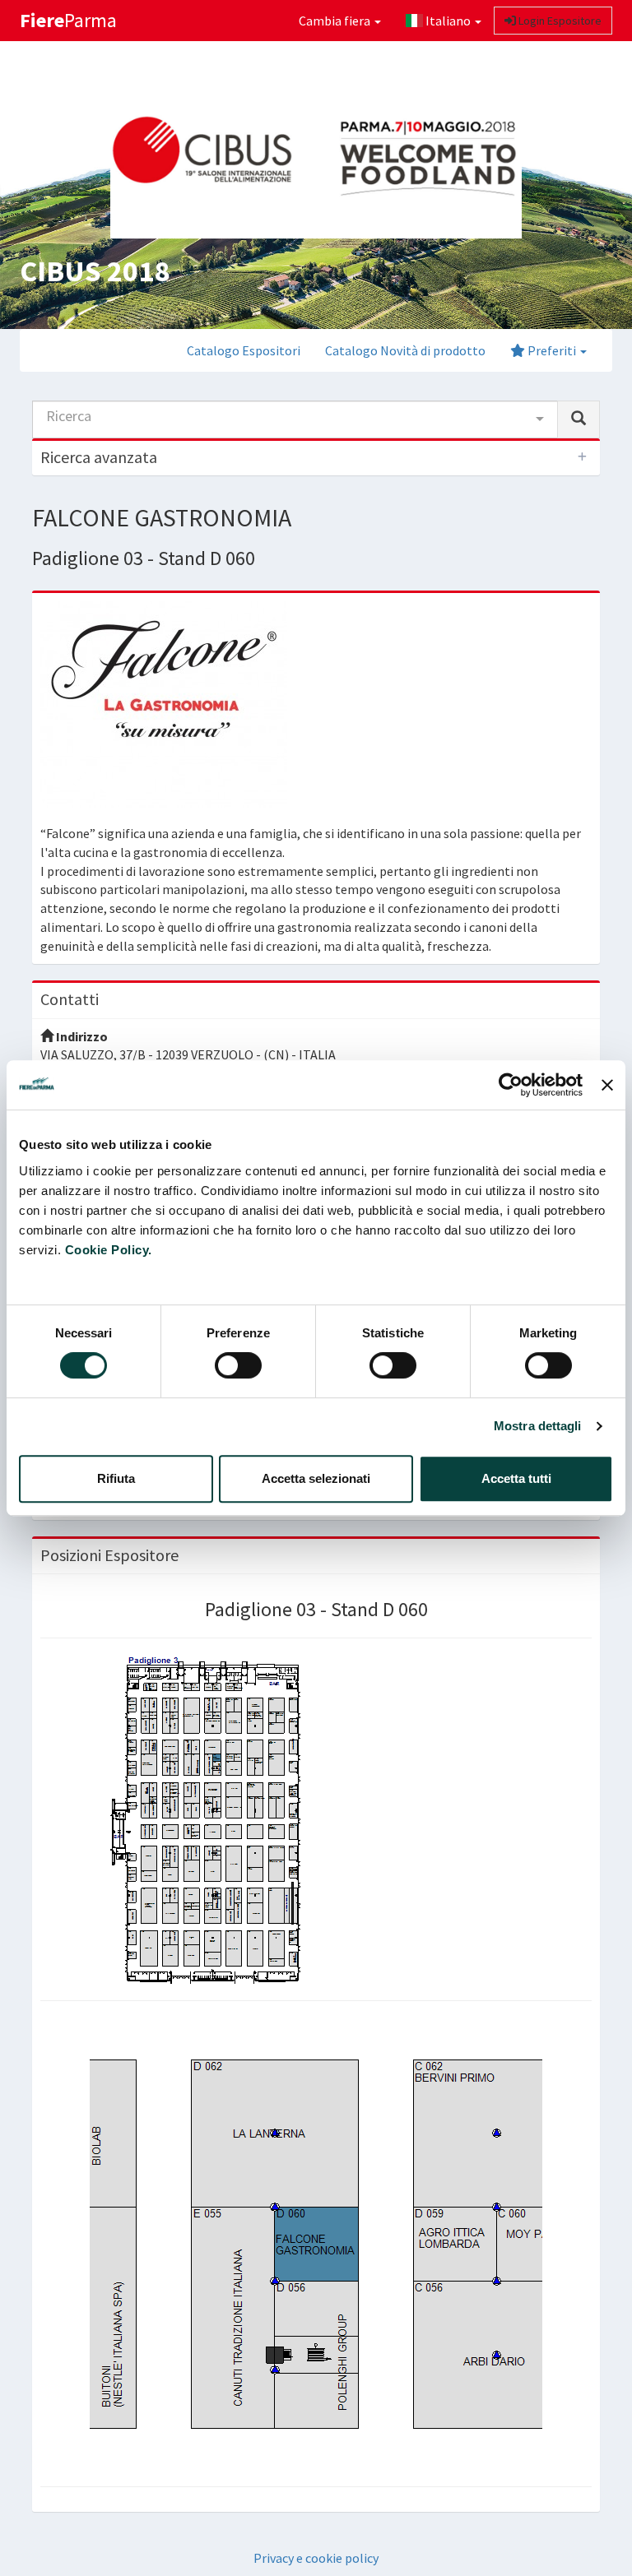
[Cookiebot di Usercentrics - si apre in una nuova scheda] (511, 1085)
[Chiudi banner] (607, 1085)
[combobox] (295, 419)
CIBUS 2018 (95, 271)
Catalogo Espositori (244, 350)
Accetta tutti (516, 1478)
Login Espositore (559, 21)
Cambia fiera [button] (336, 21)
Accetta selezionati (316, 1478)
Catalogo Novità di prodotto (405, 350)
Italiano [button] (448, 21)
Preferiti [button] (552, 350)
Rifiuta (116, 1478)
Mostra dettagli (538, 1426)
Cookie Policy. (109, 1250)
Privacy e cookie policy (316, 2558)
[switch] (238, 1365)
